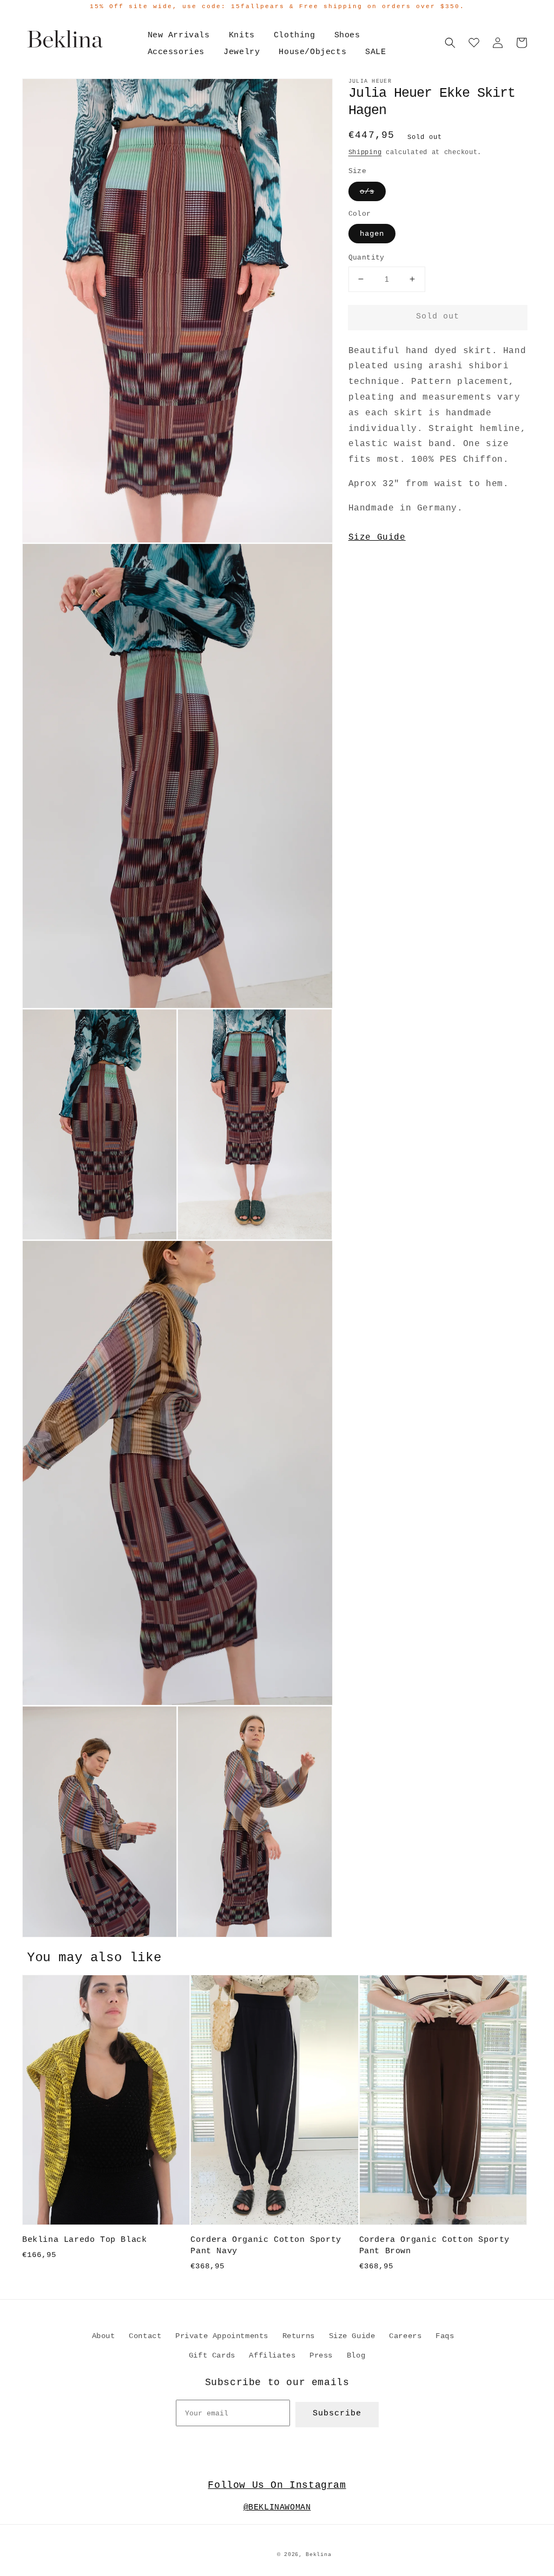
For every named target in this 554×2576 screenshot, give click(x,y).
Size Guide (377, 537)
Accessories (176, 52)
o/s (367, 191)
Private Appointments (222, 2336)
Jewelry (242, 52)
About (104, 2336)
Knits (242, 35)
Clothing (295, 35)
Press (321, 2355)
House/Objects (312, 52)
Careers (405, 2336)
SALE (375, 52)
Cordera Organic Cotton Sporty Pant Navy (266, 2246)
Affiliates (272, 2355)
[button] (450, 43)
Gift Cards (212, 2355)
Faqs (445, 2336)
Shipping (365, 152)
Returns (299, 2336)
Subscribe (337, 2414)
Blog (356, 2355)
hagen (372, 234)
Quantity (367, 258)
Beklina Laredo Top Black (84, 2240)
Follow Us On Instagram (277, 2485)
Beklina (318, 2555)
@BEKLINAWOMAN (277, 2508)
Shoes (347, 35)
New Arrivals (179, 35)
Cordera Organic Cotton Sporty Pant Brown (434, 2246)
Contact (145, 2336)
